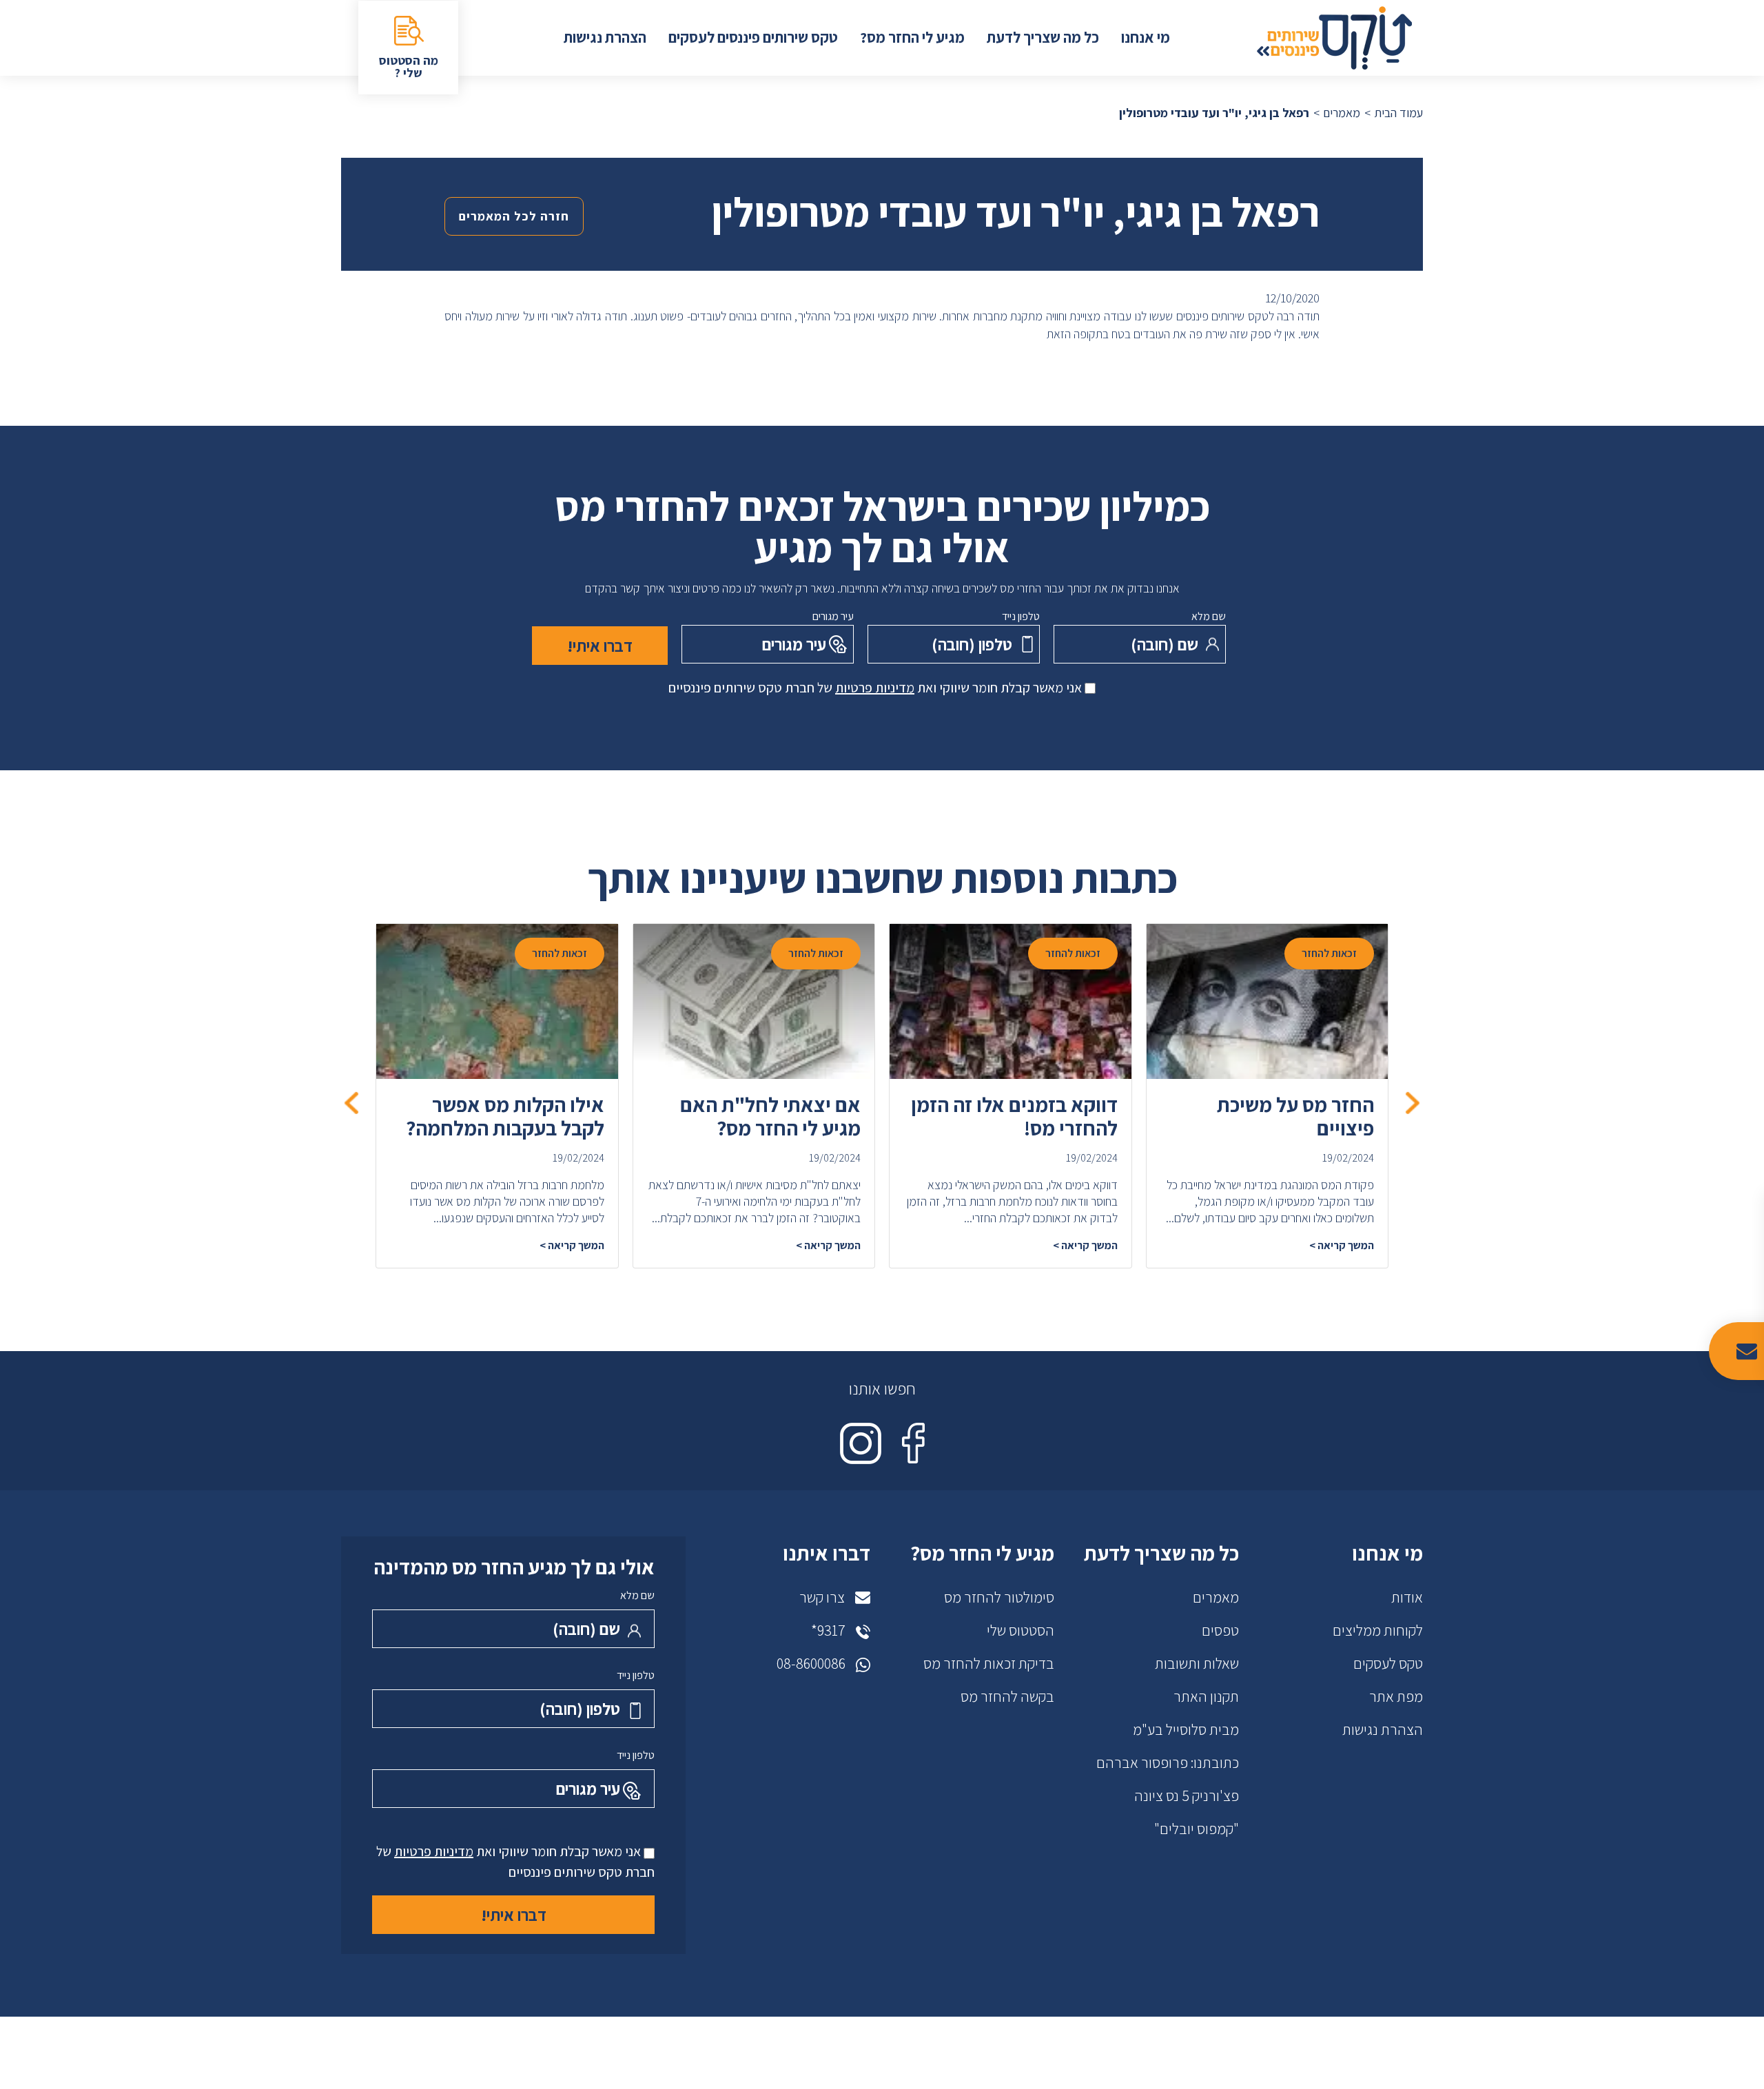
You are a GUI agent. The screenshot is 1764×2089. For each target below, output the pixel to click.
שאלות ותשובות (1197, 1663)
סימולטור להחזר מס (999, 1597)
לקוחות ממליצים (1378, 1630)
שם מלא (1209, 616)
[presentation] (1413, 1102)
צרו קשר (822, 1597)
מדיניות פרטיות (875, 688)
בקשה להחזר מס (1007, 1696)
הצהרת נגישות (605, 37)
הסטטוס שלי (1021, 1630)
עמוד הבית (1398, 113)
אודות (1407, 1597)
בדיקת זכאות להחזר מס (989, 1663)
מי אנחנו (1146, 37)
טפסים (1220, 1630)
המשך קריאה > (1342, 1245)
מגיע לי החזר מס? (912, 37)
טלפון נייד (1021, 616)
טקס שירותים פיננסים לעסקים (753, 37)
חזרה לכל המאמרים (514, 216)
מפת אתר (1396, 1696)
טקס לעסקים (1388, 1663)
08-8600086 (811, 1663)
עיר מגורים (833, 616)
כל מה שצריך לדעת (1043, 37)
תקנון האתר (1206, 1696)
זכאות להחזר (1329, 953)
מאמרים (1342, 113)
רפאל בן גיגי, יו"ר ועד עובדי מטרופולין (1214, 113)
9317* (828, 1630)
